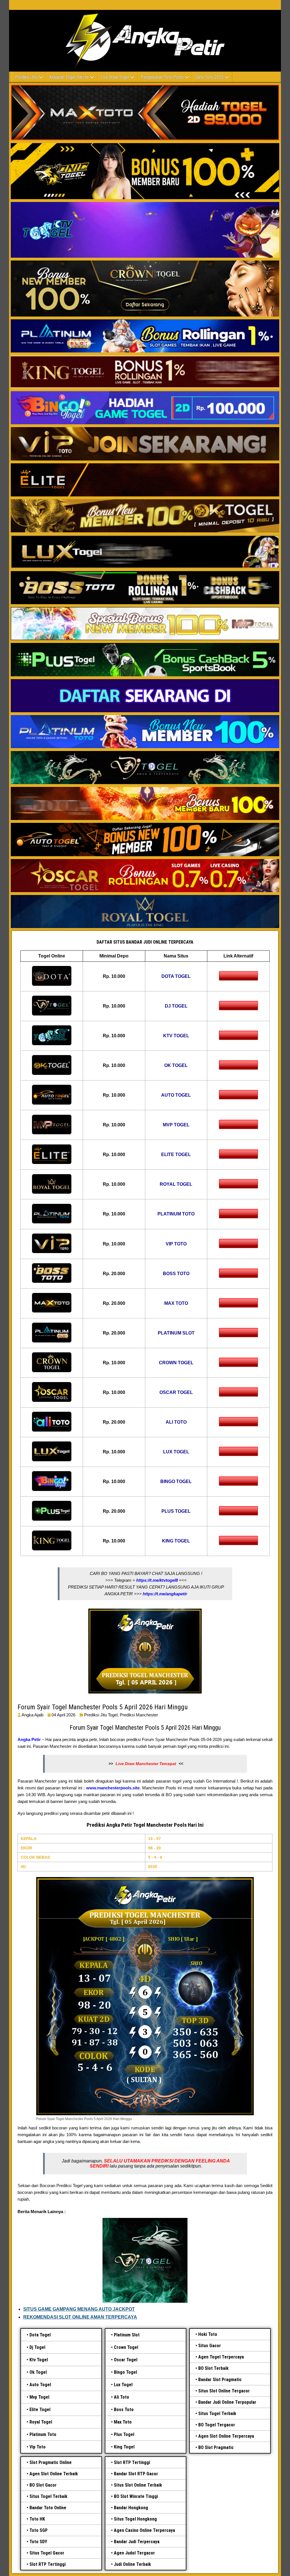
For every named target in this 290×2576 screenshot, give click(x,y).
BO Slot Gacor (43, 2485)
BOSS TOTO (176, 1274)
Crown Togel (126, 2347)
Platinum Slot (127, 2335)
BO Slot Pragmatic (216, 2447)
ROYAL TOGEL (176, 1184)
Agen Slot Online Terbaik (54, 2474)
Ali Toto (121, 2397)
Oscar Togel (126, 2360)
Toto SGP (39, 2530)
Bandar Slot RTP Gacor (136, 2474)
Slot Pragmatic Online (51, 2462)
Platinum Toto (43, 2434)
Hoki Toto (208, 2334)
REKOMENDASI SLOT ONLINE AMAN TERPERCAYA (80, 2317)
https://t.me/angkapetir (165, 1594)
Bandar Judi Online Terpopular (227, 2402)
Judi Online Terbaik (132, 2564)
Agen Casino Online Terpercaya (144, 2530)
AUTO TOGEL (176, 1095)
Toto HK (37, 2519)
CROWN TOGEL (176, 1363)
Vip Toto (38, 2447)
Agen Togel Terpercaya (221, 2357)
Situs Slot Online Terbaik (138, 2485)
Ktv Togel (39, 2360)
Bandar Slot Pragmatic (220, 2380)
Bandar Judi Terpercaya (137, 2542)
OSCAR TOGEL (176, 1392)
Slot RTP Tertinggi (48, 2564)
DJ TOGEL (176, 1006)
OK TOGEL (176, 1065)
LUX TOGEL (176, 1452)
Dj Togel (37, 2347)
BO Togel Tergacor (217, 2425)
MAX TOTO (176, 1303)
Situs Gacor (210, 2346)
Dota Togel (40, 2335)
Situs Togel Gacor (47, 2553)
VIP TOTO (176, 1244)
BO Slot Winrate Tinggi (136, 2496)
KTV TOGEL (176, 1036)
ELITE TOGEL (176, 1154)
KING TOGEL (176, 1541)
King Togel (124, 2447)
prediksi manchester (139, 1715)
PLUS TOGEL (176, 1511)
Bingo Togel (125, 2372)
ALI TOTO (176, 1422)
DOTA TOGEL (176, 976)
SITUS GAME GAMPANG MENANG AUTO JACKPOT (79, 2309)
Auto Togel (40, 2385)
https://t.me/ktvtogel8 (157, 1580)
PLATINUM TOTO (176, 1214)
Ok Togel (38, 2372)
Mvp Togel (39, 2397)
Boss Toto (124, 2410)
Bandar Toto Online (48, 2508)
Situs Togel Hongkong (135, 2519)
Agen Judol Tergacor (134, 2553)
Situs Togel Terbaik (217, 2413)
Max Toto (123, 2422)
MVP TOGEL (176, 1125)
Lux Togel (123, 2385)
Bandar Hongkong (131, 2508)
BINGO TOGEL (176, 1481)
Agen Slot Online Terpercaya (226, 2436)
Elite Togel (40, 2410)
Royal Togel (41, 2422)
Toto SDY (38, 2542)
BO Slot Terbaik (213, 2368)
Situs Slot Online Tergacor (224, 2391)
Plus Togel (124, 2434)
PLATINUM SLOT (176, 1333)
